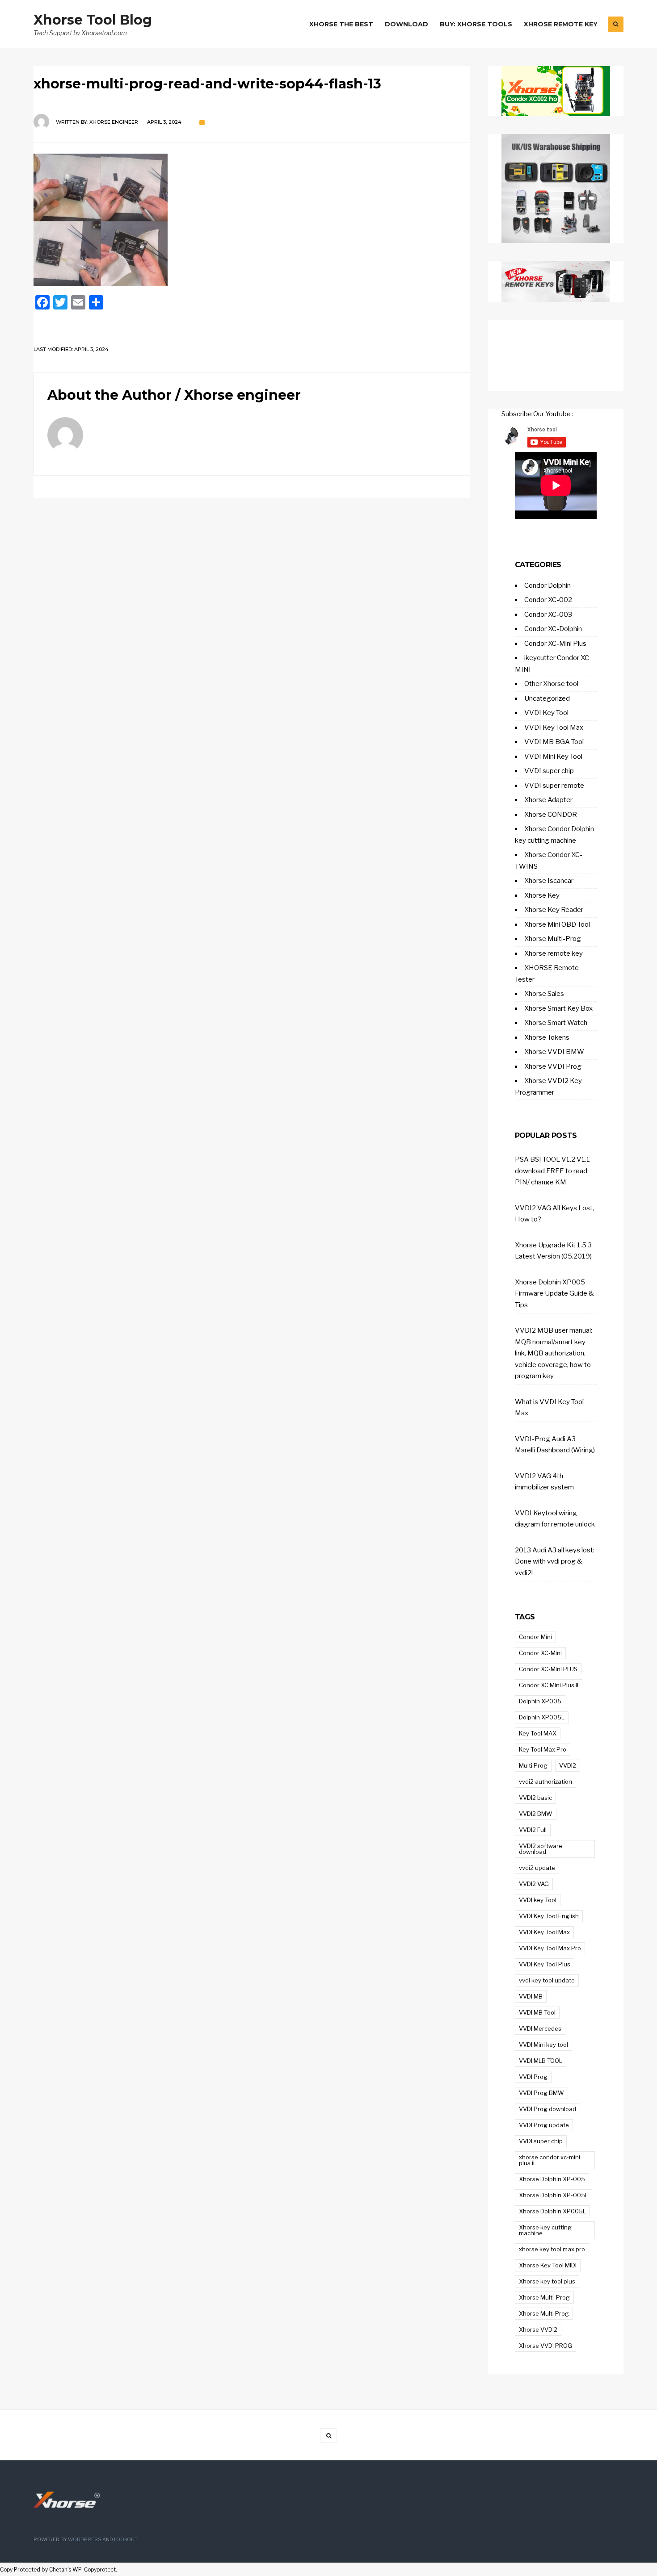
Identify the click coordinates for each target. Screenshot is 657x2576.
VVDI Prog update (544, 2125)
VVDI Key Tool (546, 713)
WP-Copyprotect (94, 2570)
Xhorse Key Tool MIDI (548, 2265)
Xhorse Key (542, 895)
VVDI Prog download (547, 2109)
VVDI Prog (533, 2077)
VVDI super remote (554, 786)
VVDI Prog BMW (541, 2093)
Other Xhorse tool (551, 684)
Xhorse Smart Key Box (558, 1008)
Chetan (58, 2570)
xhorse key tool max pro (552, 2249)
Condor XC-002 (548, 600)
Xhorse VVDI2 (538, 2329)
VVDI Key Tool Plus (545, 1964)
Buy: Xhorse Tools (476, 24)
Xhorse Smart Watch (556, 1023)
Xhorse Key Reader (554, 910)
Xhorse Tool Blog (93, 20)
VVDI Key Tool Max (554, 728)
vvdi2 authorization (545, 1781)
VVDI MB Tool (537, 2012)
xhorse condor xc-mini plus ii (550, 2160)
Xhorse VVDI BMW (554, 1052)
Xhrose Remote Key (561, 24)
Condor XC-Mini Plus (555, 644)
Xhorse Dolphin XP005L (552, 2211)
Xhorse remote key (554, 953)
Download (406, 24)
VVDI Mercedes (540, 2028)
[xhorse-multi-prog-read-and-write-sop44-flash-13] (252, 220)
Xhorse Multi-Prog (553, 939)
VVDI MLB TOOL (541, 2061)
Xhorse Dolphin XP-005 (552, 2179)
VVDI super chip (549, 771)
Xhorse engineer (114, 122)
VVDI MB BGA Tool (554, 742)
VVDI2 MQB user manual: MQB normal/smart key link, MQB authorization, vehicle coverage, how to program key (554, 1353)
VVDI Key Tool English (549, 1916)
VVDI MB (531, 1996)
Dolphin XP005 (540, 1701)
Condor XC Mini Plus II (549, 1685)
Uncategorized (547, 698)
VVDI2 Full (533, 1830)
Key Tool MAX (538, 1733)
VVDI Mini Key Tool (553, 757)
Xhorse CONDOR (551, 815)
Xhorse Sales (544, 994)
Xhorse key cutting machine (545, 2230)
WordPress (85, 2540)
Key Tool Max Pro (543, 1749)
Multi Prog (533, 1765)
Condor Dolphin (547, 585)
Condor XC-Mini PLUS (548, 1669)
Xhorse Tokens (547, 1037)
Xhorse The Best (341, 24)
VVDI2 (568, 1765)
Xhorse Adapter (548, 800)
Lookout (126, 2540)
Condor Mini (535, 1637)
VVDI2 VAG (534, 1884)
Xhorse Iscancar (549, 881)
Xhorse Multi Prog (544, 2313)
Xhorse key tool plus (547, 2281)
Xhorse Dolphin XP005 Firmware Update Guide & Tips (554, 1294)
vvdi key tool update (547, 1980)
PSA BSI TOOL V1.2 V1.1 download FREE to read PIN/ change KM (552, 1171)
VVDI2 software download (541, 1849)
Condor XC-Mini (540, 1653)
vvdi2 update (537, 1868)
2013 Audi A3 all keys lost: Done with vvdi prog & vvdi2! (555, 1562)
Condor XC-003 (548, 615)
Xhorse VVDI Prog (553, 1066)
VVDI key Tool (538, 1900)
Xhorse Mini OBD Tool (557, 924)
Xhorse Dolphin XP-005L (554, 2195)
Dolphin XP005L (542, 1717)
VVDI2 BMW (536, 1814)
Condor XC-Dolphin (553, 629)
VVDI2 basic (535, 1798)
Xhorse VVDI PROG (545, 2346)
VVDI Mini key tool (543, 2045)
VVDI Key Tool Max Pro (550, 1948)
